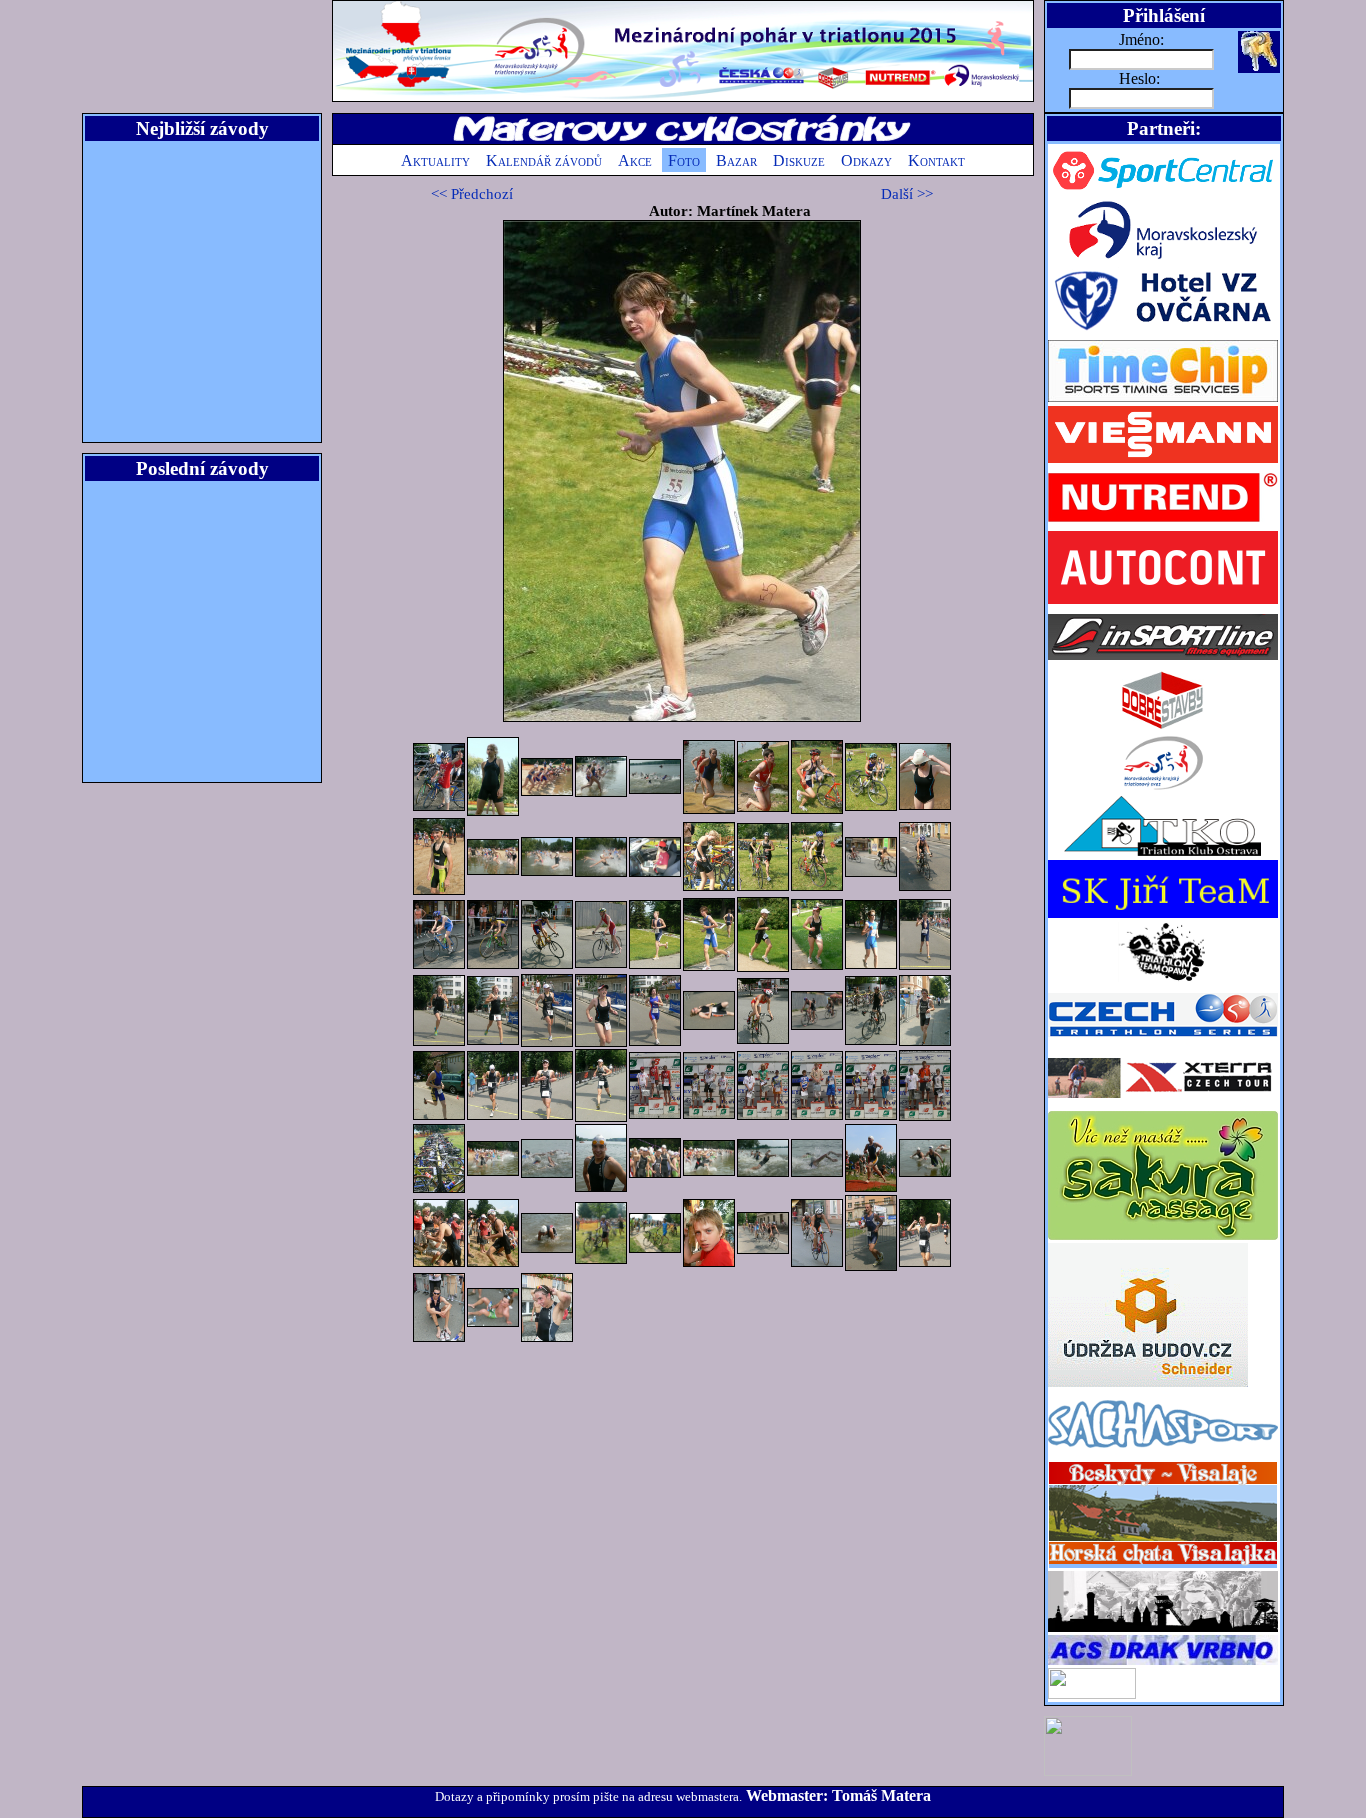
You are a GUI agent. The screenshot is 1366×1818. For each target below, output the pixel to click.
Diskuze (799, 160)
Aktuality (435, 160)
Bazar (736, 160)
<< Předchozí (472, 194)
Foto (684, 160)
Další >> (907, 194)
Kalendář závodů (544, 160)
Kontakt (936, 160)
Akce (635, 160)
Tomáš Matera (881, 1795)
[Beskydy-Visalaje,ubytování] (1163, 1565)
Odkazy (866, 160)
